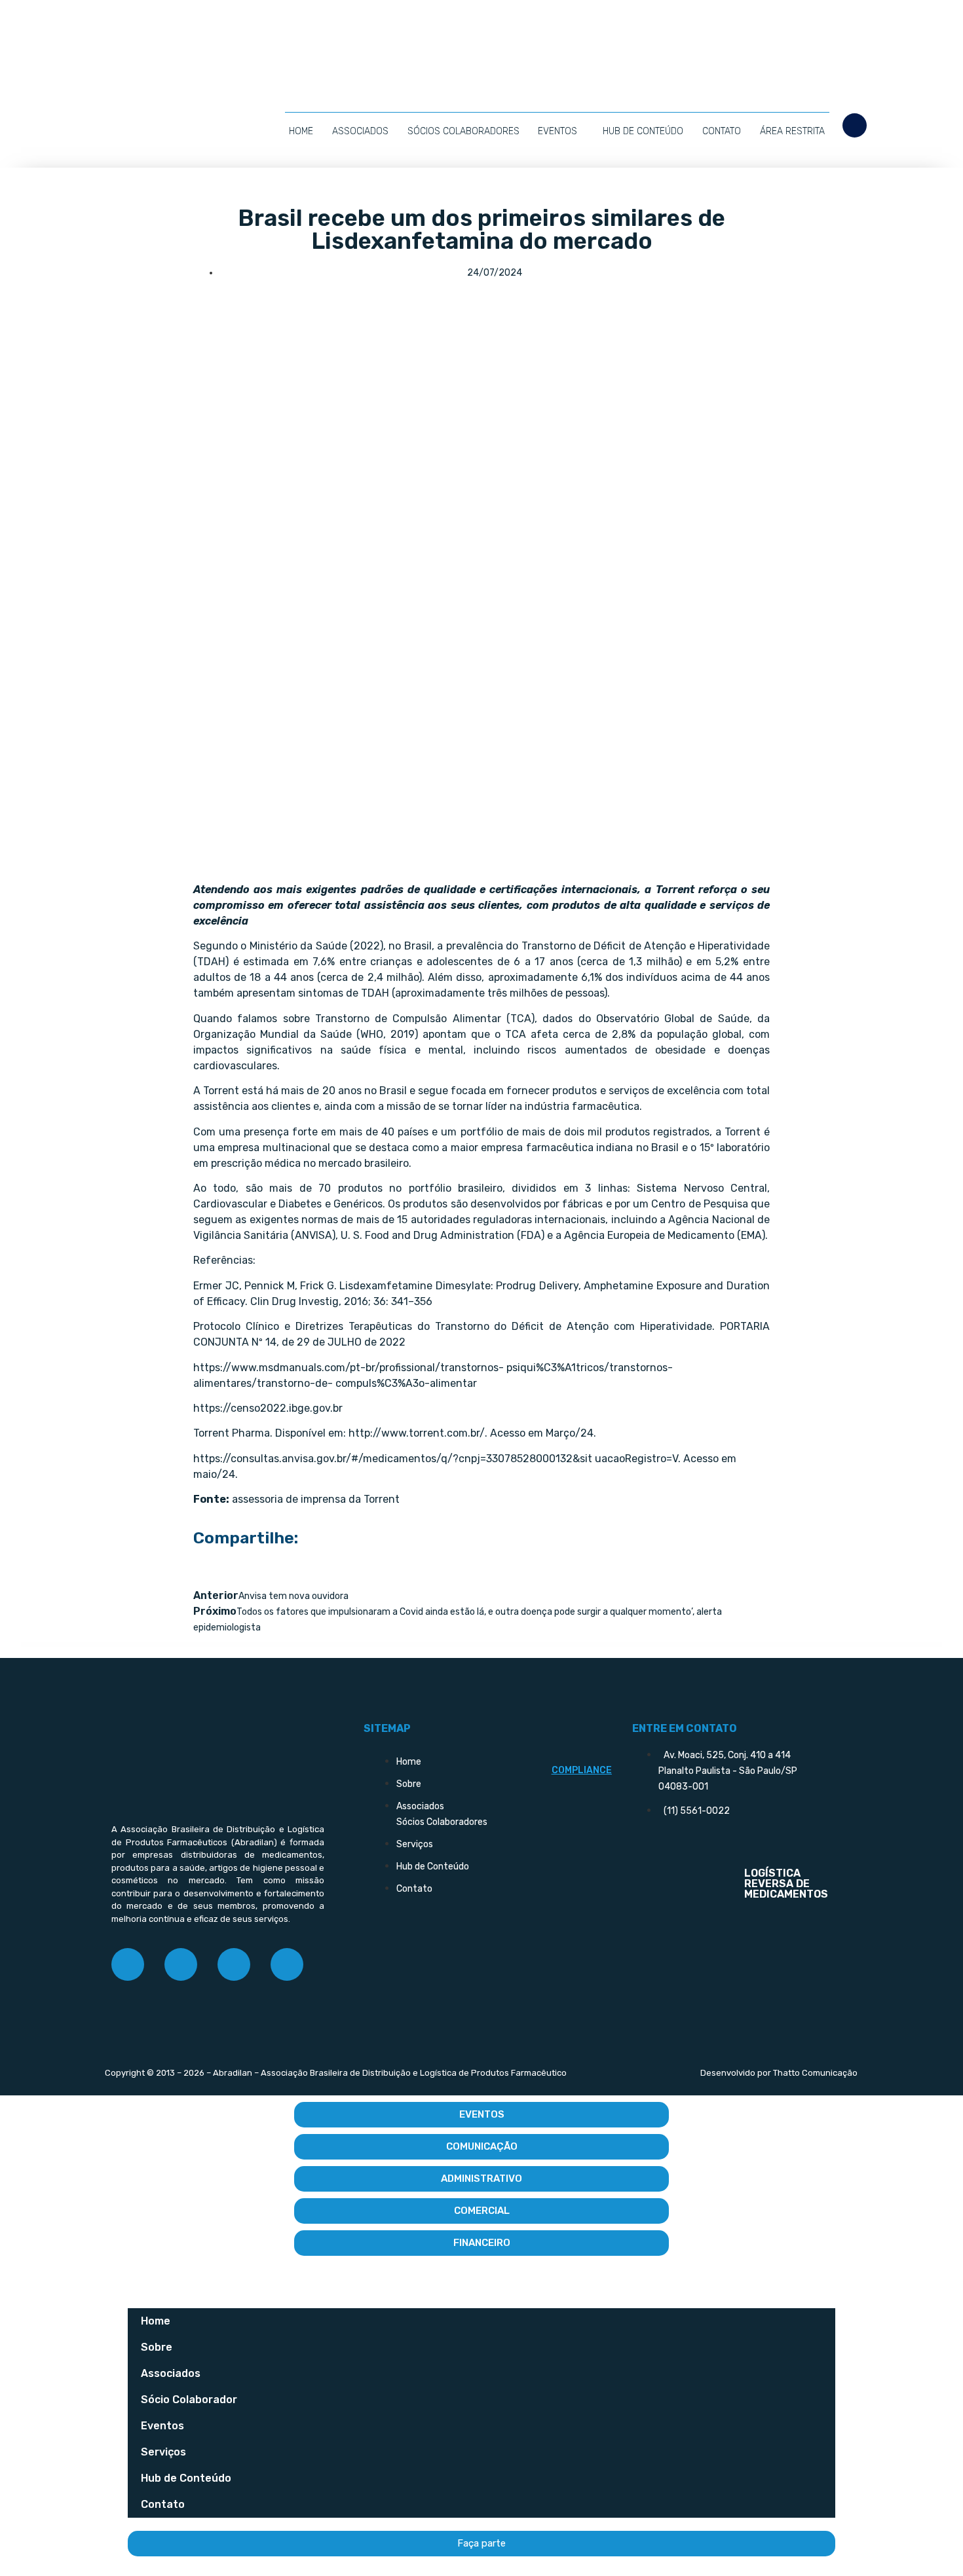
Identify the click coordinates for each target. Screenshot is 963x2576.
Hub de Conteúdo (643, 131)
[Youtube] (287, 1964)
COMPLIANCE (582, 1770)
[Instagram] (181, 1964)
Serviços (163, 2452)
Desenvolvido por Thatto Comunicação (779, 2073)
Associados (360, 131)
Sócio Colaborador (189, 2400)
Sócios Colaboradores (463, 131)
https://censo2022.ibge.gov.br (268, 1408)
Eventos (557, 131)
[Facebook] (128, 1964)
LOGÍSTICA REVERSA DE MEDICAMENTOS (786, 1884)
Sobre (157, 2347)
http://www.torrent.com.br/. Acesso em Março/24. (472, 1433)
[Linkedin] (234, 1964)
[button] (855, 125)
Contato (722, 131)
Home (301, 131)
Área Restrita (792, 131)
